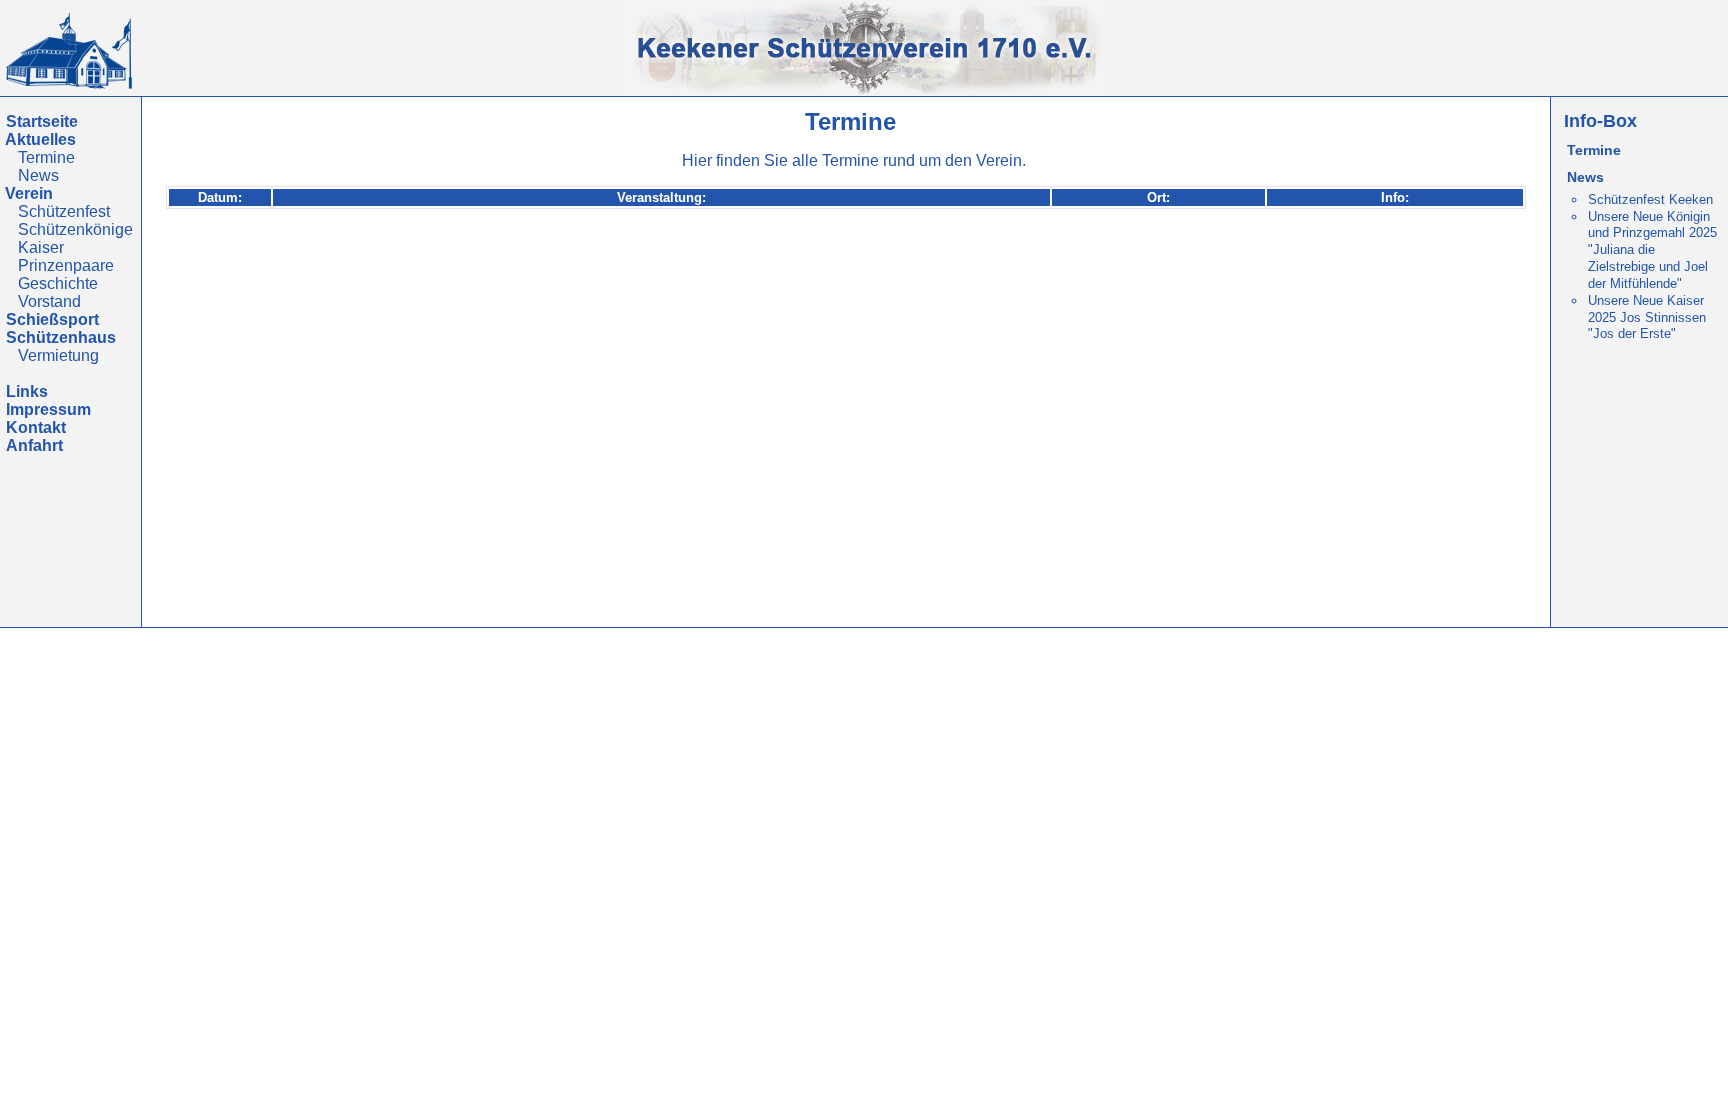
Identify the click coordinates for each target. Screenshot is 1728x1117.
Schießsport (52, 319)
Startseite (42, 121)
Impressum (48, 409)
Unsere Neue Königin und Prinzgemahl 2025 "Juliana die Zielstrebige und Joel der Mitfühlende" (1652, 250)
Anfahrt (34, 445)
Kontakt (36, 427)
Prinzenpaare (66, 265)
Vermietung (58, 355)
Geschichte (58, 283)
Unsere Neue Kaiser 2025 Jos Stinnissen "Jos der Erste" (1647, 317)
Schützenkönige (75, 229)
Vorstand (49, 301)
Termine (46, 157)
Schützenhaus (61, 337)
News (38, 175)
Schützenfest (64, 211)
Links (27, 391)
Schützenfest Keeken (1650, 199)
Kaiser (41, 247)
